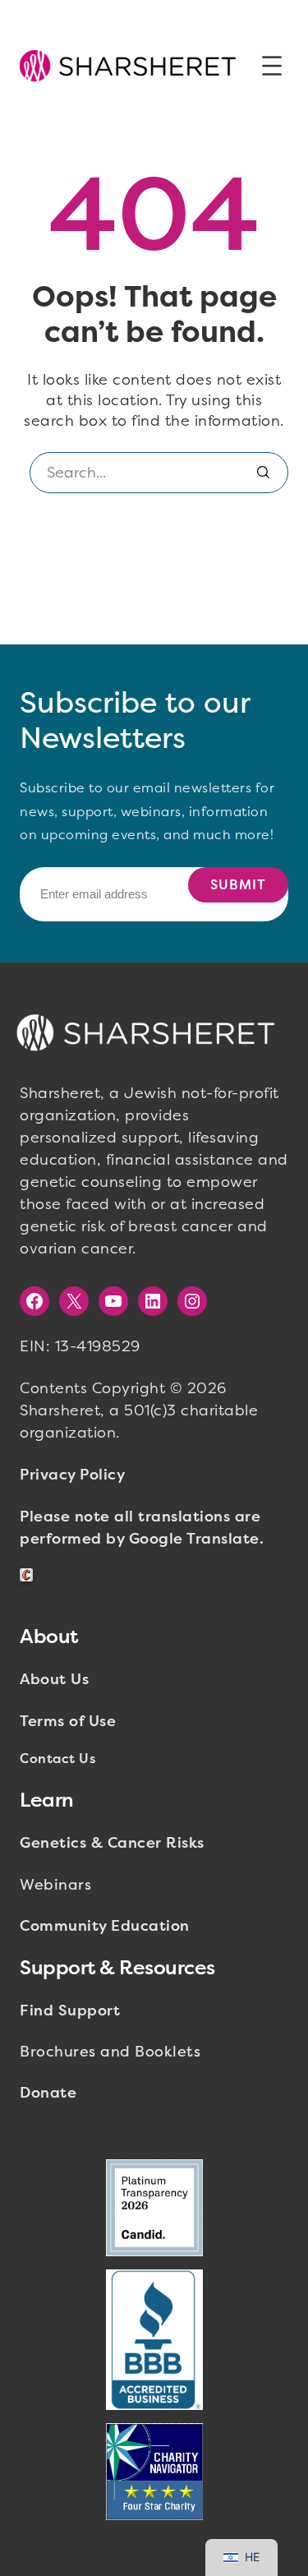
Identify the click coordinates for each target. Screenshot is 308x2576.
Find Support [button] (70, 2010)
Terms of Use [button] (68, 1721)
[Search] (264, 473)
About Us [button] (54, 1679)
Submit (238, 885)
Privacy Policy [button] (72, 1475)
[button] (128, 65)
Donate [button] (48, 2093)
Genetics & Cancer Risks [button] (112, 1843)
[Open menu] (272, 66)
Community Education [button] (105, 1926)
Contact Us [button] (57, 1759)
